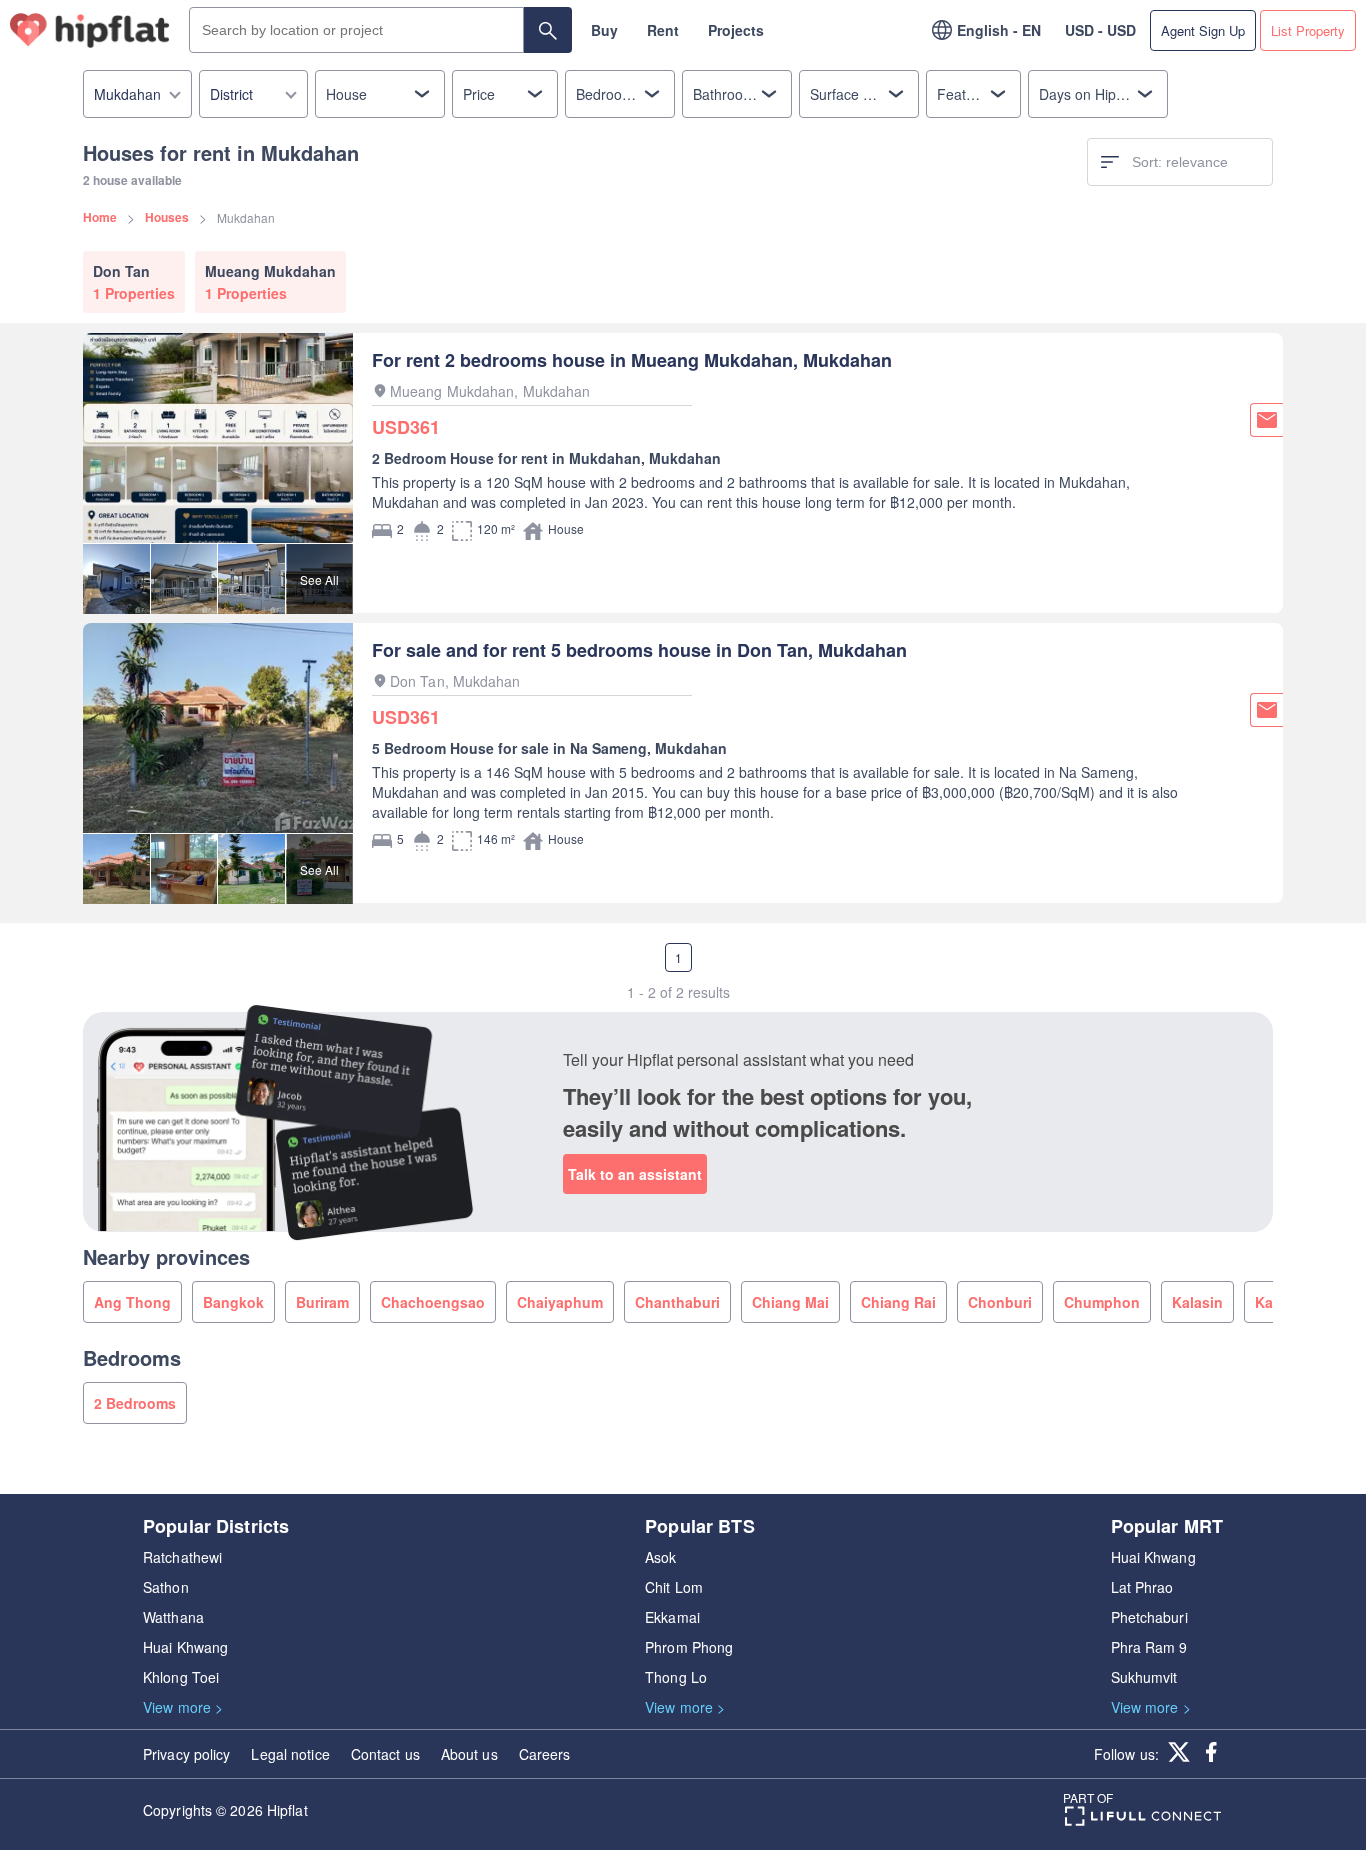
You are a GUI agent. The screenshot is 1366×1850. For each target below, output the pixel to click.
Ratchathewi (182, 1557)
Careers (545, 1754)
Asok (660, 1557)
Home (100, 217)
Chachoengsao (433, 1302)
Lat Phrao (1142, 1587)
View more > (183, 1707)
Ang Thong (132, 1302)
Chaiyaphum (560, 1302)
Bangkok (233, 1302)
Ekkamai (672, 1617)
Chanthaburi (677, 1302)
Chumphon (1102, 1302)
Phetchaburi (1149, 1617)
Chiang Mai (790, 1302)
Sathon (166, 1587)
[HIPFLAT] (90, 30)
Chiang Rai (898, 1302)
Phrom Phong (689, 1647)
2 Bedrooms (135, 1403)
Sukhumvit (1144, 1677)
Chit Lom (674, 1587)
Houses (167, 217)
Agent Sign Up (1203, 30)
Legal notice (290, 1754)
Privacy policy (186, 1754)
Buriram (322, 1302)
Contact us (385, 1754)
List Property (1308, 30)
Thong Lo (676, 1677)
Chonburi (1000, 1302)
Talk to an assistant (635, 1174)
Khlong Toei (181, 1677)
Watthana (173, 1617)
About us (469, 1754)
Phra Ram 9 (1149, 1647)
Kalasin (1197, 1302)
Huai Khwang (185, 1647)
